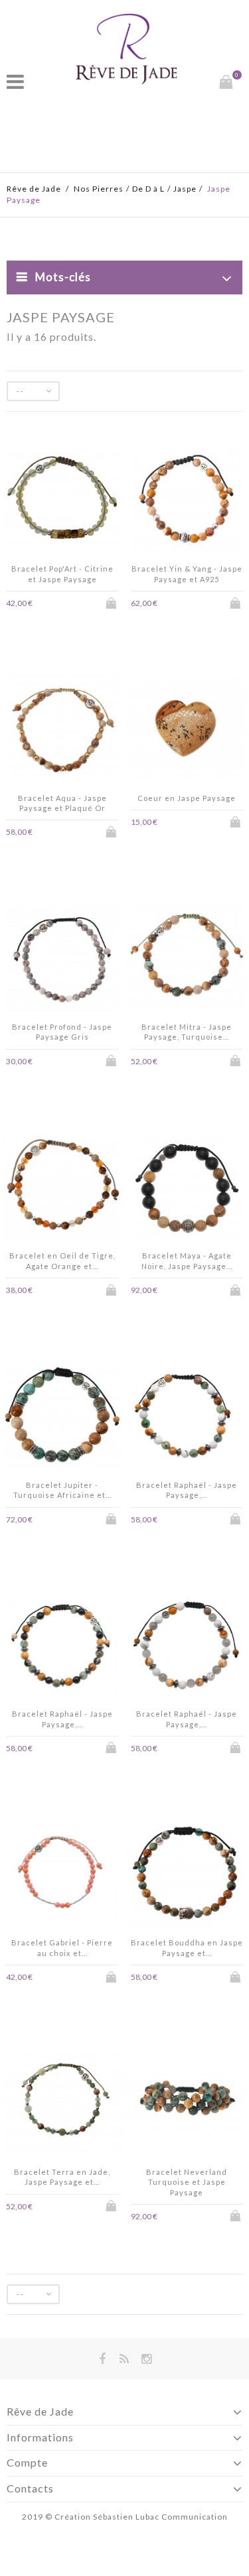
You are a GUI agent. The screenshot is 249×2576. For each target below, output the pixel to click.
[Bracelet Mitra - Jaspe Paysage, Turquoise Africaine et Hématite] (187, 959)
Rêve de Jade (34, 189)
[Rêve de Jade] (126, 48)
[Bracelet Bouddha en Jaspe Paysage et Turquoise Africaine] (187, 1875)
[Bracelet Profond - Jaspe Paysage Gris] (62, 959)
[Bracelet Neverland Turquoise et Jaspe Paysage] (187, 2104)
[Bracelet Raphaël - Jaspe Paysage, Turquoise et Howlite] (187, 1417)
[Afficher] (72, 602)
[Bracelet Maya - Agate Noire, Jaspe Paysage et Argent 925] (187, 1188)
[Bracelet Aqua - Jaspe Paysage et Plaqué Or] (62, 730)
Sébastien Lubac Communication (160, 2517)
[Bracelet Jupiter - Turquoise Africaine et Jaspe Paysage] (62, 1417)
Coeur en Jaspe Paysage (187, 798)
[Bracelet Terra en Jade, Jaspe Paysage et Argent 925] (62, 2104)
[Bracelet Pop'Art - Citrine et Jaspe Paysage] (62, 501)
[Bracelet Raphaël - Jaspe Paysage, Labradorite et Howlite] (187, 1646)
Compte (27, 2462)
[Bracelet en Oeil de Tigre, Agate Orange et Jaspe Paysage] (62, 1188)
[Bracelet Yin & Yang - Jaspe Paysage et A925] (187, 501)
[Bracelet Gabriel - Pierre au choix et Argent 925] (62, 1875)
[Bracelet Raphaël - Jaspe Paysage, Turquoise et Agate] (62, 1646)
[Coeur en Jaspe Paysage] (187, 730)
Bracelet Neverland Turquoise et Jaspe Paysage (187, 2182)
